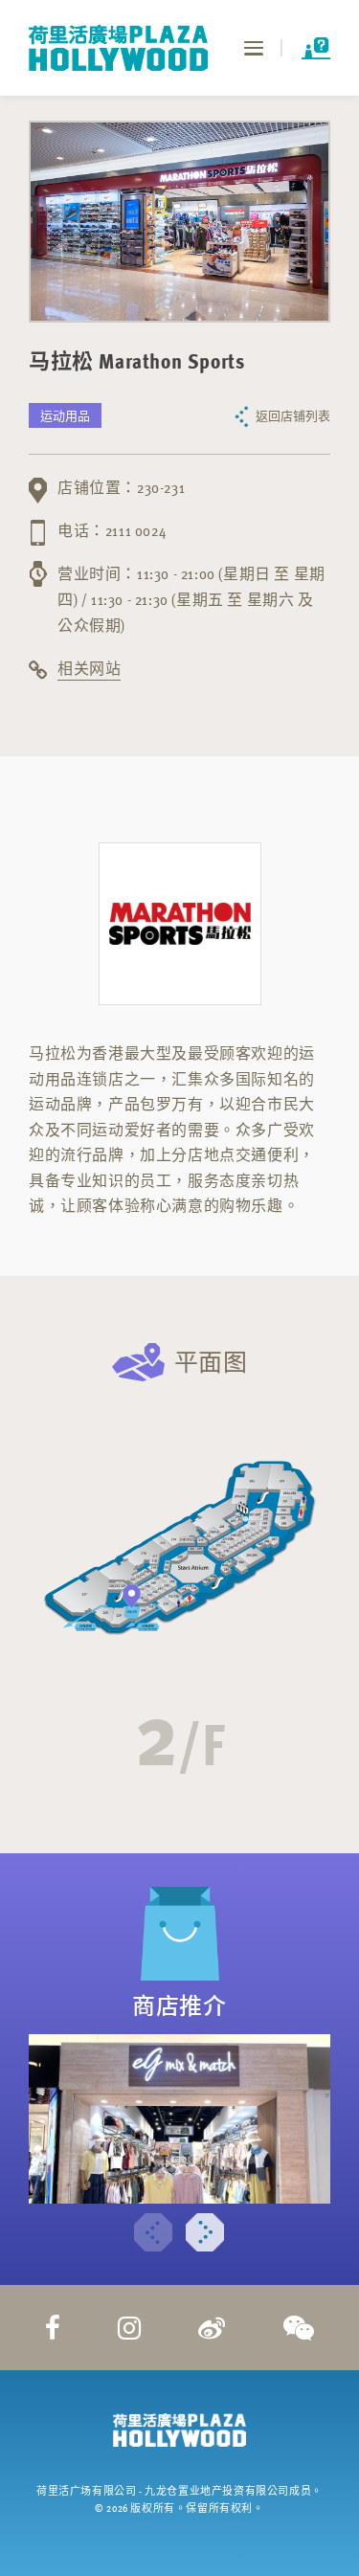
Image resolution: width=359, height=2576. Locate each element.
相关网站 (89, 668)
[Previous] (153, 2232)
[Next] (205, 2232)
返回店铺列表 (293, 415)
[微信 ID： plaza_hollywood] (299, 2327)
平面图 (211, 1362)
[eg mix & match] (179, 2118)
